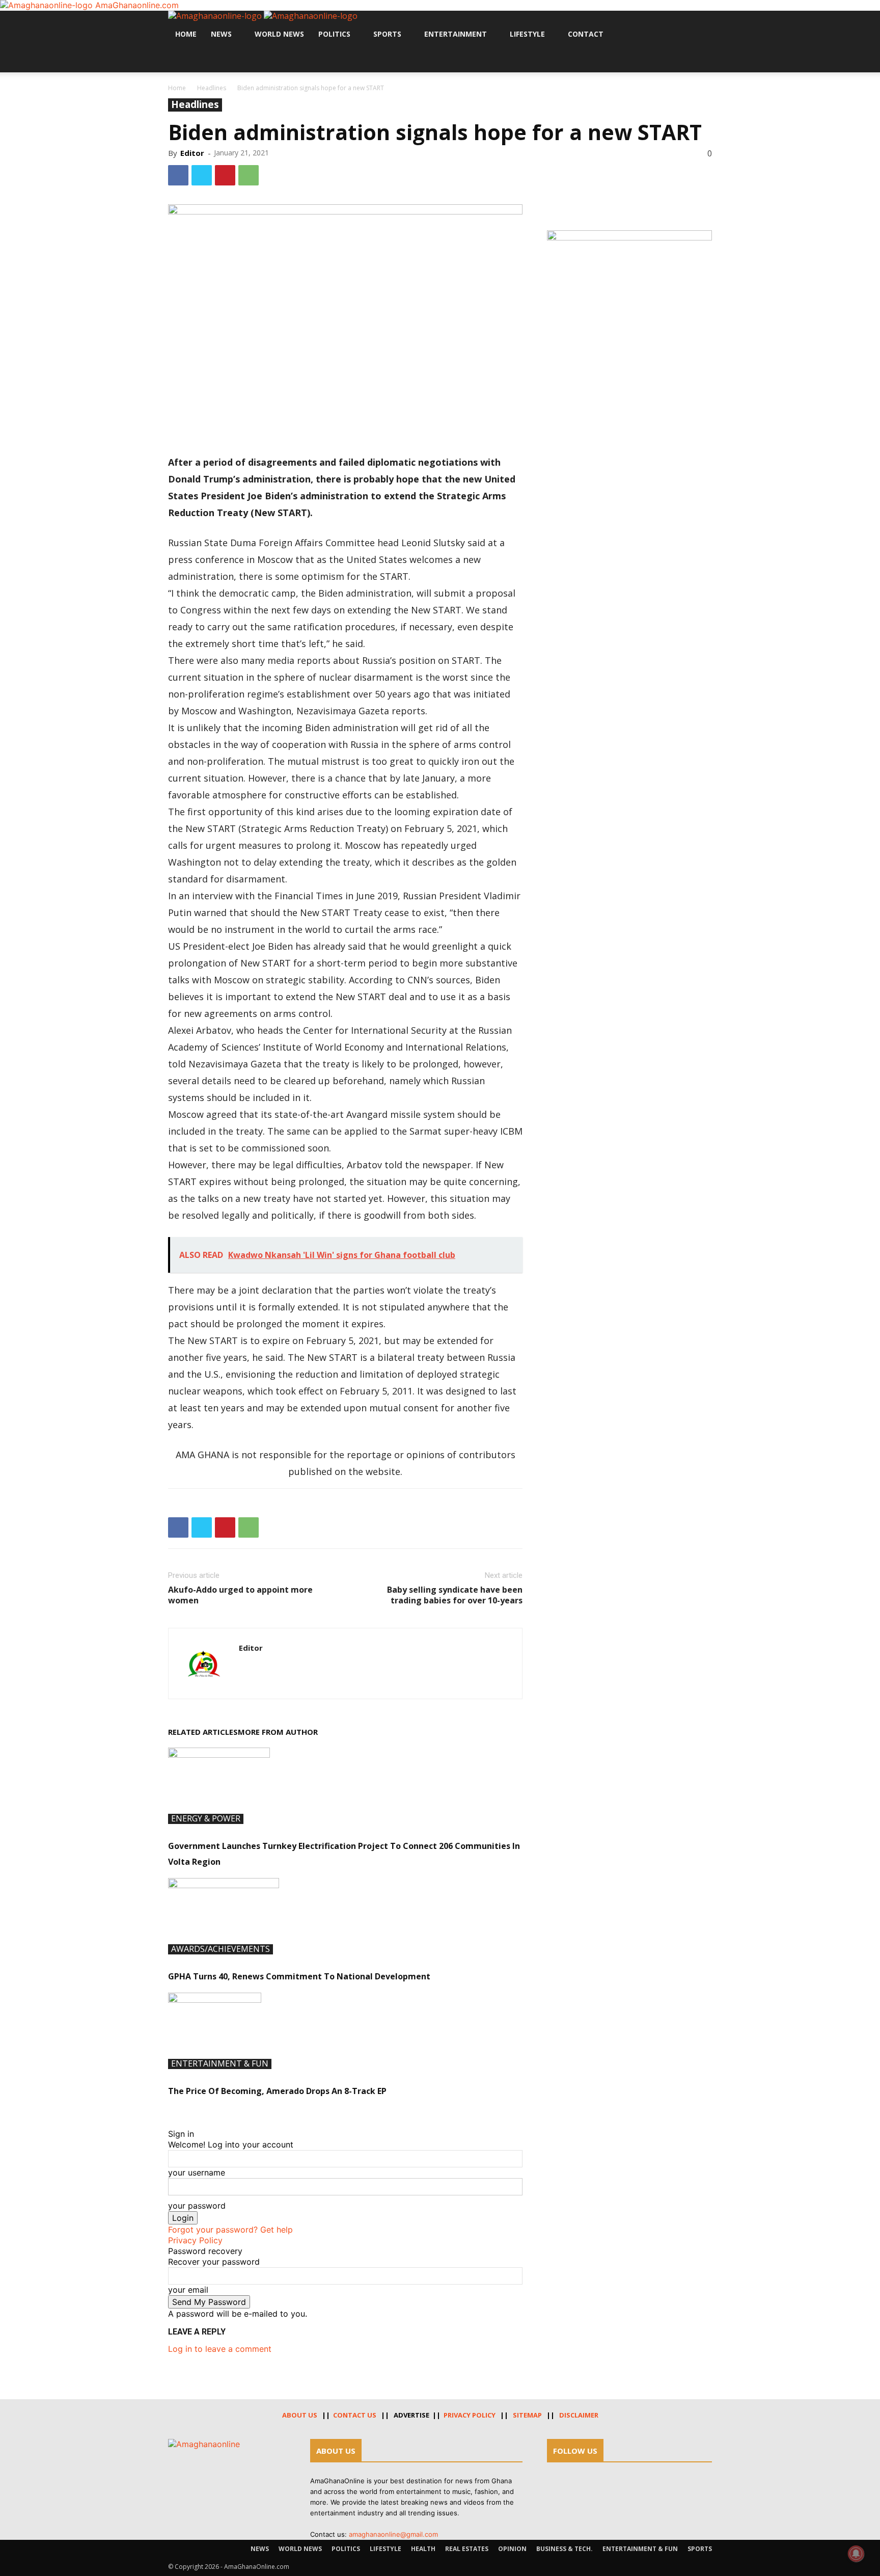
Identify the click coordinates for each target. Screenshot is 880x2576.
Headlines (212, 88)
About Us (300, 2415)
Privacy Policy (195, 2240)
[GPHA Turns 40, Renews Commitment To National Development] (345, 1916)
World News (279, 34)
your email (188, 2290)
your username (197, 2172)
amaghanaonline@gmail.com (393, 2534)
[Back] (171, 2123)
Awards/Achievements (221, 1949)
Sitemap (527, 2415)
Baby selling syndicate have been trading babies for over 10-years (455, 1595)
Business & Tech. (565, 2549)
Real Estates (467, 2549)
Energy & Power (206, 1819)
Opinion (512, 2549)
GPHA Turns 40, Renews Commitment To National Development (299, 1976)
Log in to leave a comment (220, 2349)
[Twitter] (180, 60)
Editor (192, 153)
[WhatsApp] (249, 175)
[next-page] (177, 2112)
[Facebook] (172, 60)
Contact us (355, 2415)
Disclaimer (579, 2415)
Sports (387, 34)
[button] (700, 24)
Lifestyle (527, 34)
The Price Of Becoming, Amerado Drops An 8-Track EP (277, 2091)
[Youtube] (187, 60)
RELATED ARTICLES (203, 1732)
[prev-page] (171, 2112)
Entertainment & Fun (220, 2064)
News (221, 34)
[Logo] (216, 16)
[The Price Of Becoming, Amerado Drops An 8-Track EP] (345, 2031)
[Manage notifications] (856, 2554)
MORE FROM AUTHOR (278, 1732)
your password (197, 2206)
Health (423, 2549)
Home (186, 34)
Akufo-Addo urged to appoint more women (240, 1595)
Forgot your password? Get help (230, 2230)
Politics (334, 34)
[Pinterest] (225, 175)
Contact (586, 34)
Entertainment (456, 34)
